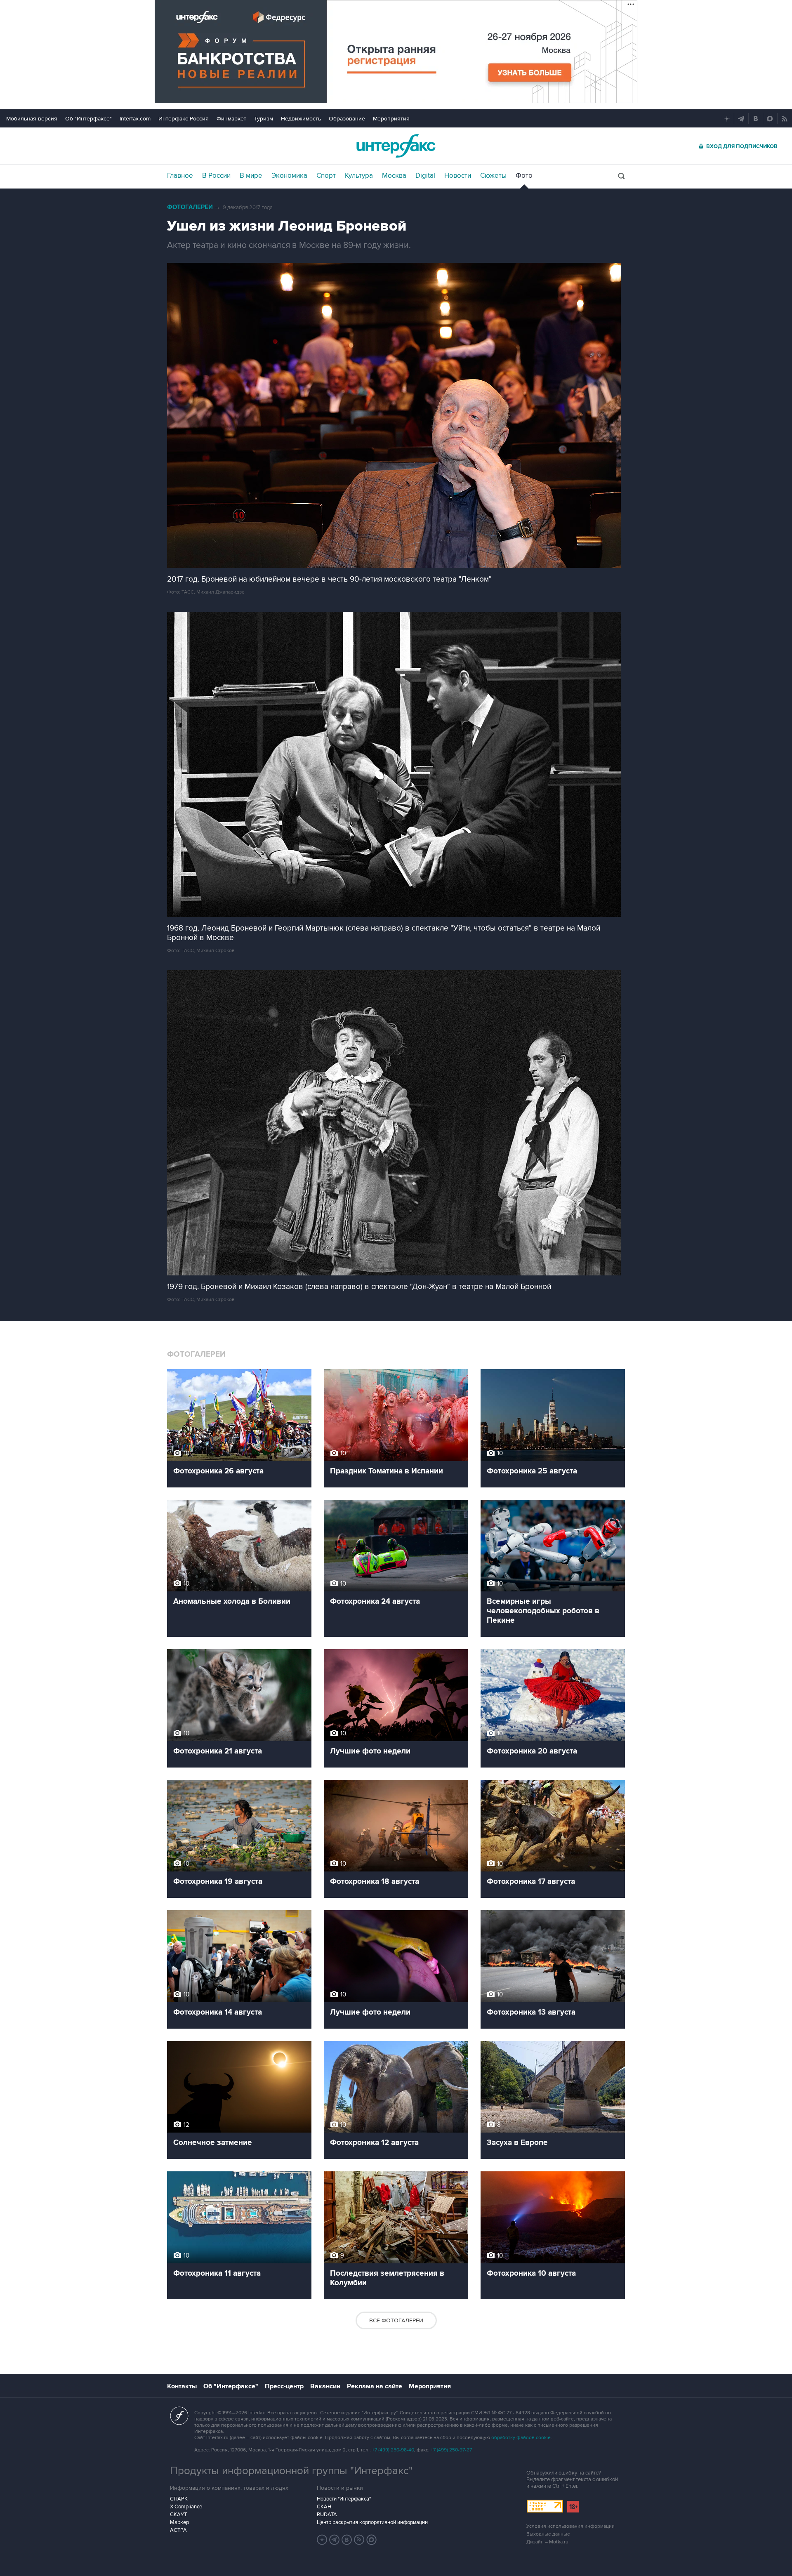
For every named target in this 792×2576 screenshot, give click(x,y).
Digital (425, 176)
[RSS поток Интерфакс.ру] (359, 2540)
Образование (347, 119)
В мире (251, 176)
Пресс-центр (284, 2386)
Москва (394, 176)
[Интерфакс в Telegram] (335, 2540)
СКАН (324, 2507)
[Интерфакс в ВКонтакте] (347, 2540)
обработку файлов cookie (521, 2438)
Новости (458, 176)
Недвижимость (301, 119)
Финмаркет (231, 119)
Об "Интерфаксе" (88, 119)
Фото (524, 176)
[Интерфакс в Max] (372, 2540)
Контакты (182, 2386)
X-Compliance (186, 2507)
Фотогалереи (190, 207)
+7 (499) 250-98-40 (393, 2450)
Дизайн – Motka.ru (547, 2542)
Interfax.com (135, 119)
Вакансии (325, 2386)
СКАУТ (178, 2515)
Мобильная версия (32, 119)
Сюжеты (493, 176)
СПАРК (179, 2499)
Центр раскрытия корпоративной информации (372, 2522)
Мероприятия (391, 119)
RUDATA (327, 2515)
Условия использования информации (570, 2526)
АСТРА (178, 2530)
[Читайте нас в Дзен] (322, 2540)
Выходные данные (548, 2534)
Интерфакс (396, 146)
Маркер (179, 2522)
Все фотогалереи (396, 2320)
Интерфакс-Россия (184, 119)
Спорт (326, 176)
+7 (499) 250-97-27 (451, 2450)
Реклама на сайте (375, 2386)
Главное (180, 176)
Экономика (289, 176)
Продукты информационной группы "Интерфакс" (291, 2471)
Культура (359, 176)
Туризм (264, 119)
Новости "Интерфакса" (344, 2499)
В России (216, 176)
